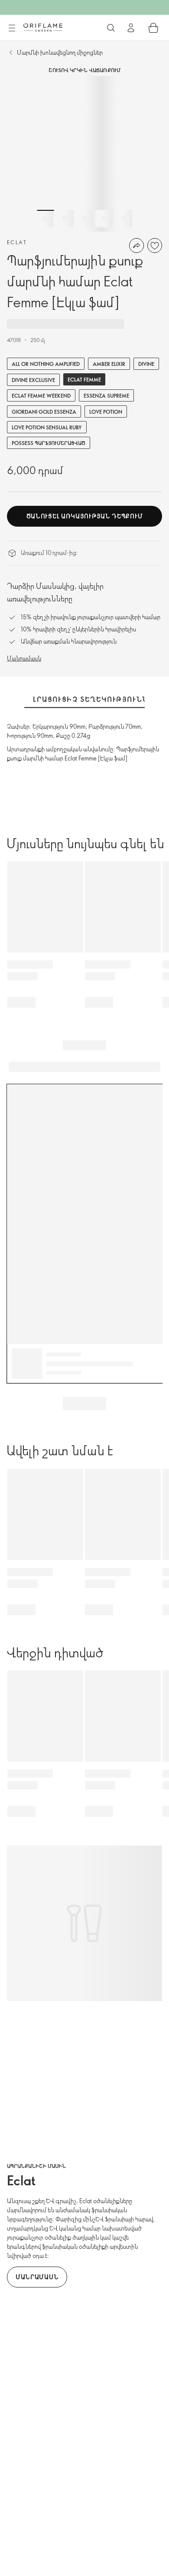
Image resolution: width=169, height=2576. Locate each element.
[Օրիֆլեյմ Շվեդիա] (43, 27)
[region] (84, 154)
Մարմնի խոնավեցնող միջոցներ (60, 52)
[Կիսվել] (136, 246)
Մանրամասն (24, 658)
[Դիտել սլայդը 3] (84, 219)
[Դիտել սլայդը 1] (45, 219)
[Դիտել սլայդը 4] (104, 219)
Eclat (17, 242)
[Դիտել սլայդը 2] (65, 219)
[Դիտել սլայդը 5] (123, 219)
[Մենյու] (12, 28)
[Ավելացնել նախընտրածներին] (155, 246)
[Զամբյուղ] (153, 28)
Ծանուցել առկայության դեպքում (85, 516)
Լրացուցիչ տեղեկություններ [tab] (96, 699)
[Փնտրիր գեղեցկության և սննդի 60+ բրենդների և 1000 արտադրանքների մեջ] (111, 28)
